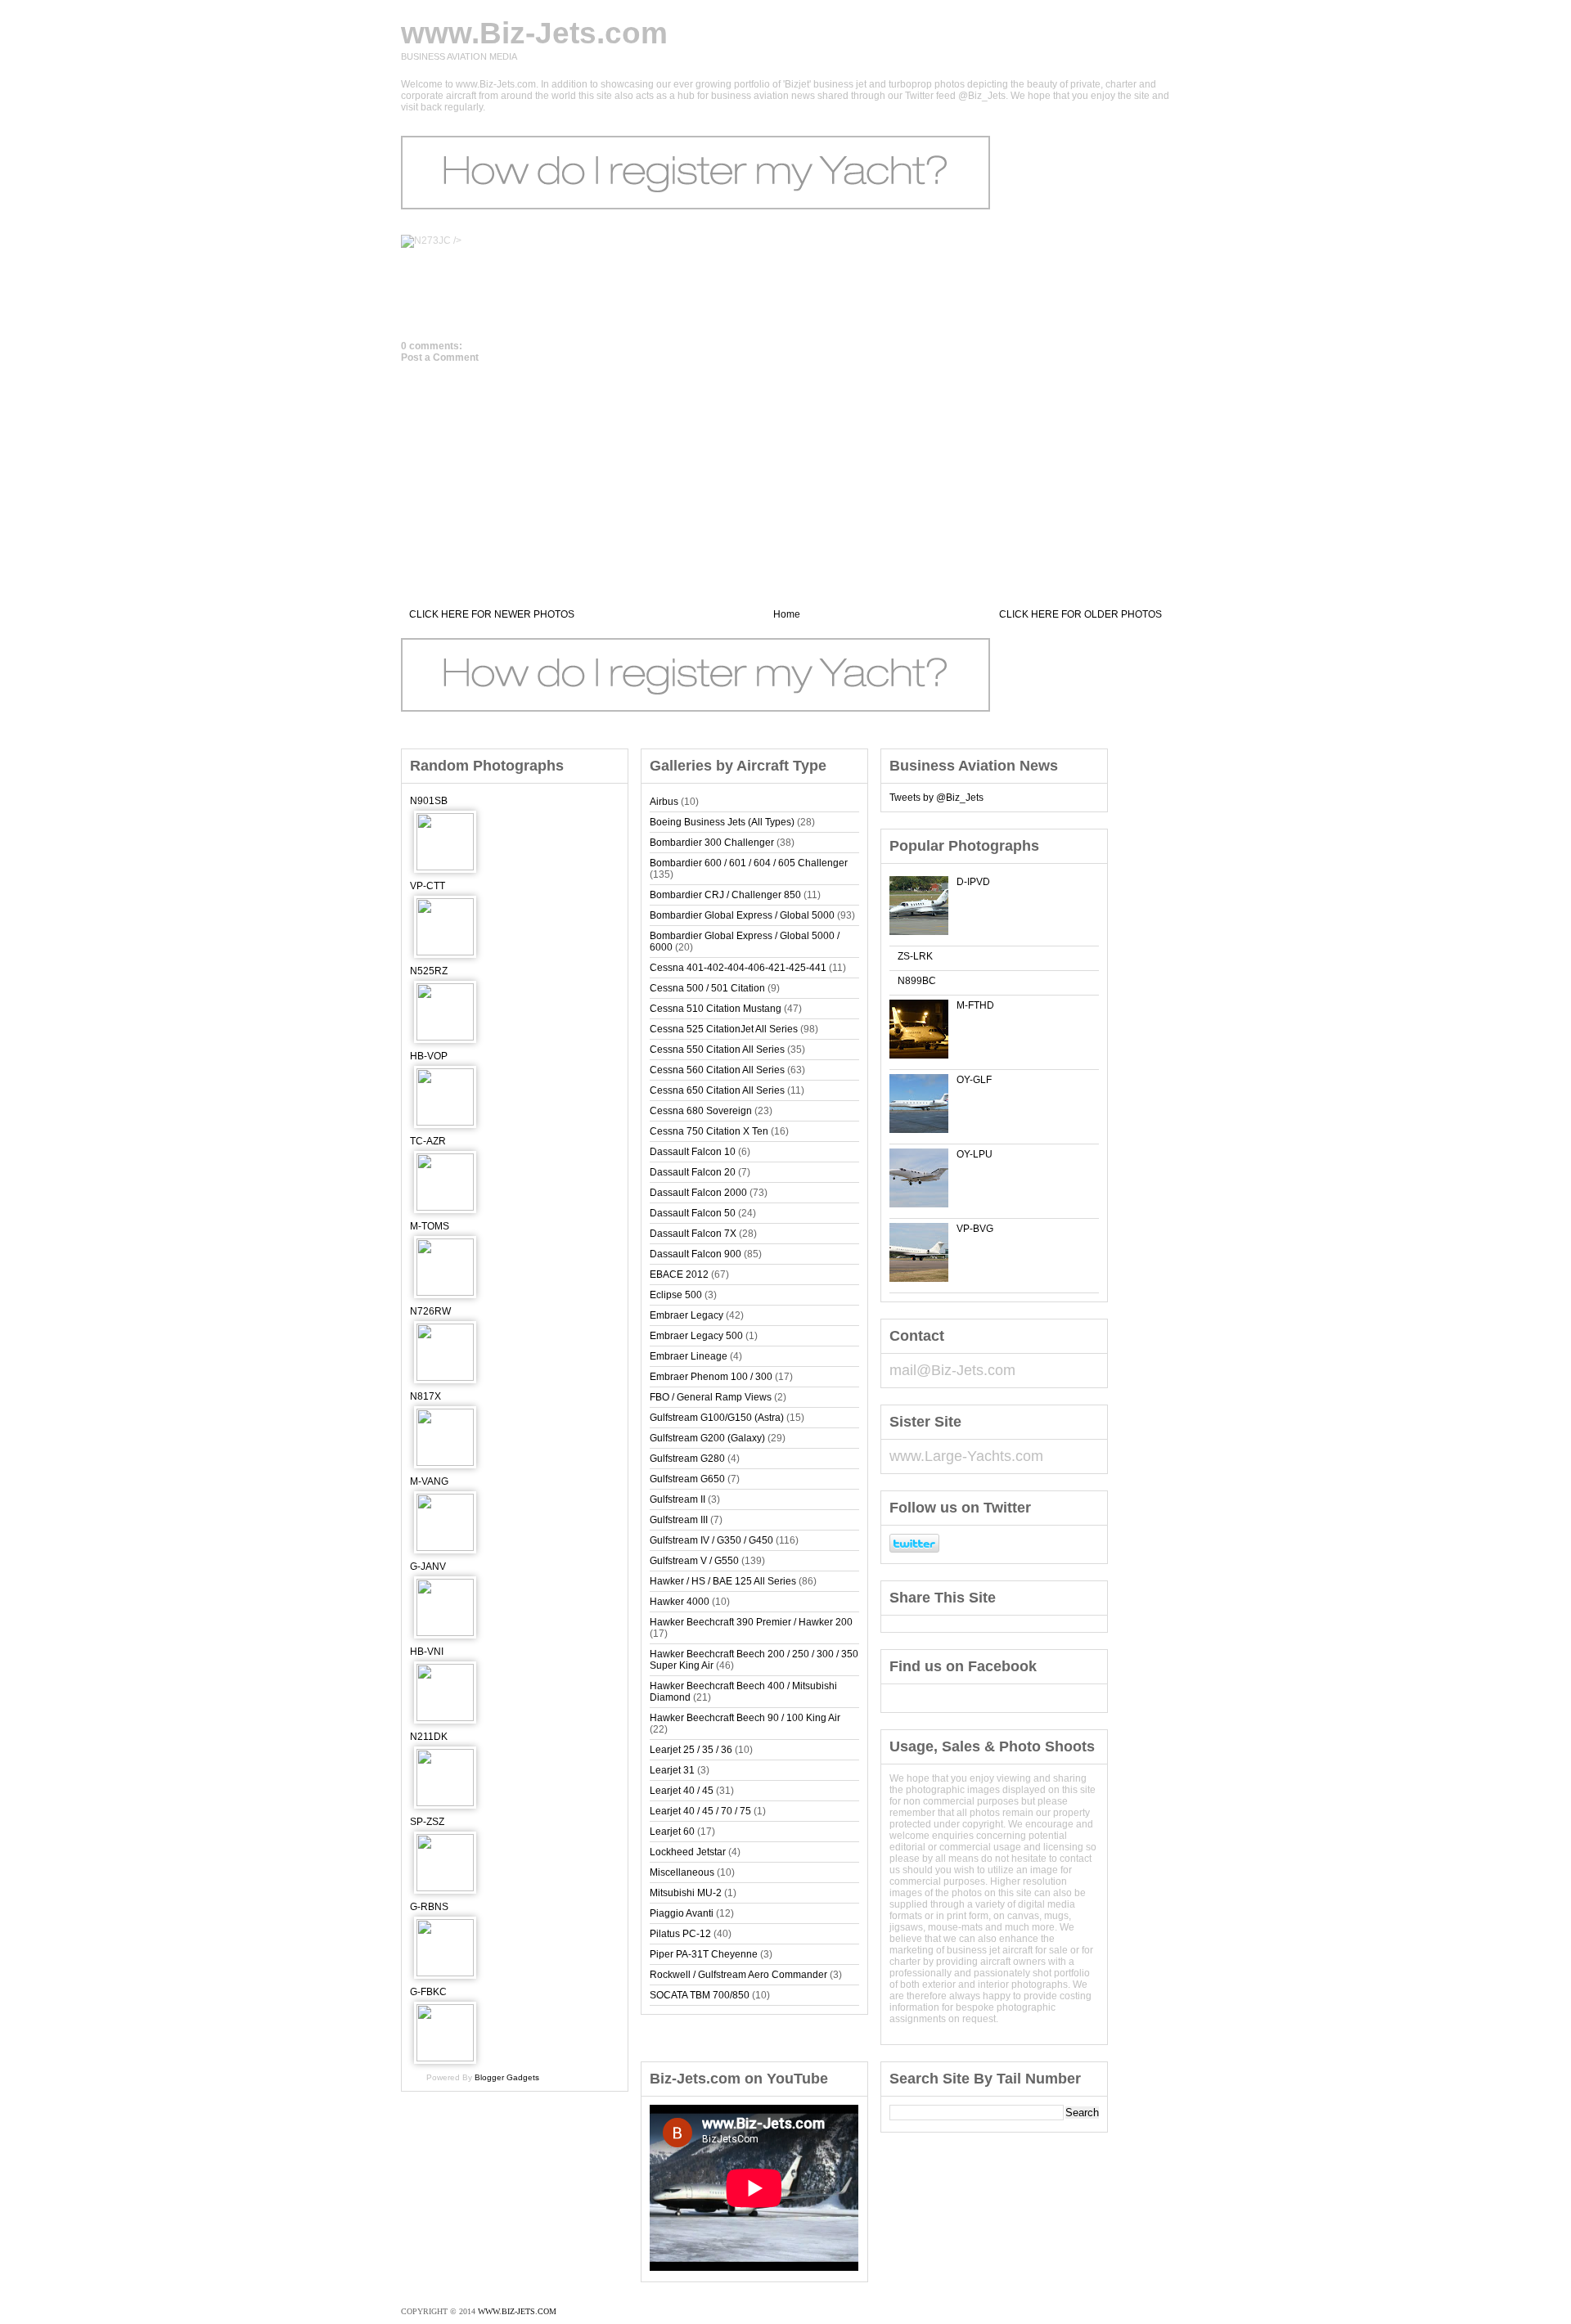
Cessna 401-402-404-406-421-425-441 (738, 968)
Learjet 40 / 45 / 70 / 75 (700, 1811)
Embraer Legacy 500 (696, 1336)
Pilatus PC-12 (680, 1934)
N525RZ (429, 971)
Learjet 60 (672, 1832)
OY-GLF (974, 1080)
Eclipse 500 (676, 1295)
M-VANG (429, 1481)
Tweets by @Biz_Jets (936, 798)
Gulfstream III (679, 1520)
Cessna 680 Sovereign (701, 1111)
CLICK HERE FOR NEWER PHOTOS (492, 614)
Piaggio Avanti (682, 1913)
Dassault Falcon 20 (693, 1172)
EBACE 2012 (679, 1274)
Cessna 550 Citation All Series (717, 1050)
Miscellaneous (682, 1872)
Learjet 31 (672, 1770)
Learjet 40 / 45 (682, 1791)
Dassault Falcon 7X (693, 1234)
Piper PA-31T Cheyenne (704, 1954)
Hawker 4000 (680, 1602)
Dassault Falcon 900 (695, 1254)
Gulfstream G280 (687, 1459)
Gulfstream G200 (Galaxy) (707, 1438)
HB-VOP (429, 1056)
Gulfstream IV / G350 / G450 (711, 1540)
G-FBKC (428, 1992)
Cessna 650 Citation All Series (717, 1090)
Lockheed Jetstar (688, 1852)
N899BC (917, 981)
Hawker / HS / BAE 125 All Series (723, 1581)
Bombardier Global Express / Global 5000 (742, 915)
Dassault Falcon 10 (693, 1152)
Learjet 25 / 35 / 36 (691, 1750)
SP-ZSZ (427, 1822)
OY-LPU (975, 1154)
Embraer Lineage (689, 1356)
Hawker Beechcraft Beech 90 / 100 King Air (745, 1718)
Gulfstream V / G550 (694, 1561)
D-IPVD (973, 882)
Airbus (664, 802)
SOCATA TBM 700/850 (700, 1995)
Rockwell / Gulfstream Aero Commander (738, 1975)
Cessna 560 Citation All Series (717, 1070)
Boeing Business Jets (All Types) (722, 822)
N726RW (430, 1311)
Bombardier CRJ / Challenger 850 (725, 895)
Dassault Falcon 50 (693, 1213)
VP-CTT (428, 886)
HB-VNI (427, 1652)
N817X (425, 1396)
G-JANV (428, 1567)
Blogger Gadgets (507, 2077)
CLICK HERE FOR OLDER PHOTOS (1080, 614)
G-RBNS (429, 1907)
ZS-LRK (915, 956)
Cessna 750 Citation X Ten (709, 1131)
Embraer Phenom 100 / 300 (711, 1377)
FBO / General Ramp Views (711, 1397)
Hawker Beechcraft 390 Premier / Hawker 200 (751, 1622)
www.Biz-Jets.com (534, 33)
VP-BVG (975, 1229)
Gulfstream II (677, 1499)
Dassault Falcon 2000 (698, 1193)
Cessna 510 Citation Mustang (716, 1009)
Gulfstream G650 (687, 1479)
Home (787, 614)
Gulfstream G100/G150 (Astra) (717, 1418)
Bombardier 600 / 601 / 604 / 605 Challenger (749, 863)
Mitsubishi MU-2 (686, 1893)
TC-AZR (428, 1141)
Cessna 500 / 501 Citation (707, 988)
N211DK (429, 1737)
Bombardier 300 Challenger (712, 843)
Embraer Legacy (686, 1315)
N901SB (429, 801)
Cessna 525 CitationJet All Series (724, 1029)
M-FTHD (975, 1005)
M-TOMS (430, 1226)
